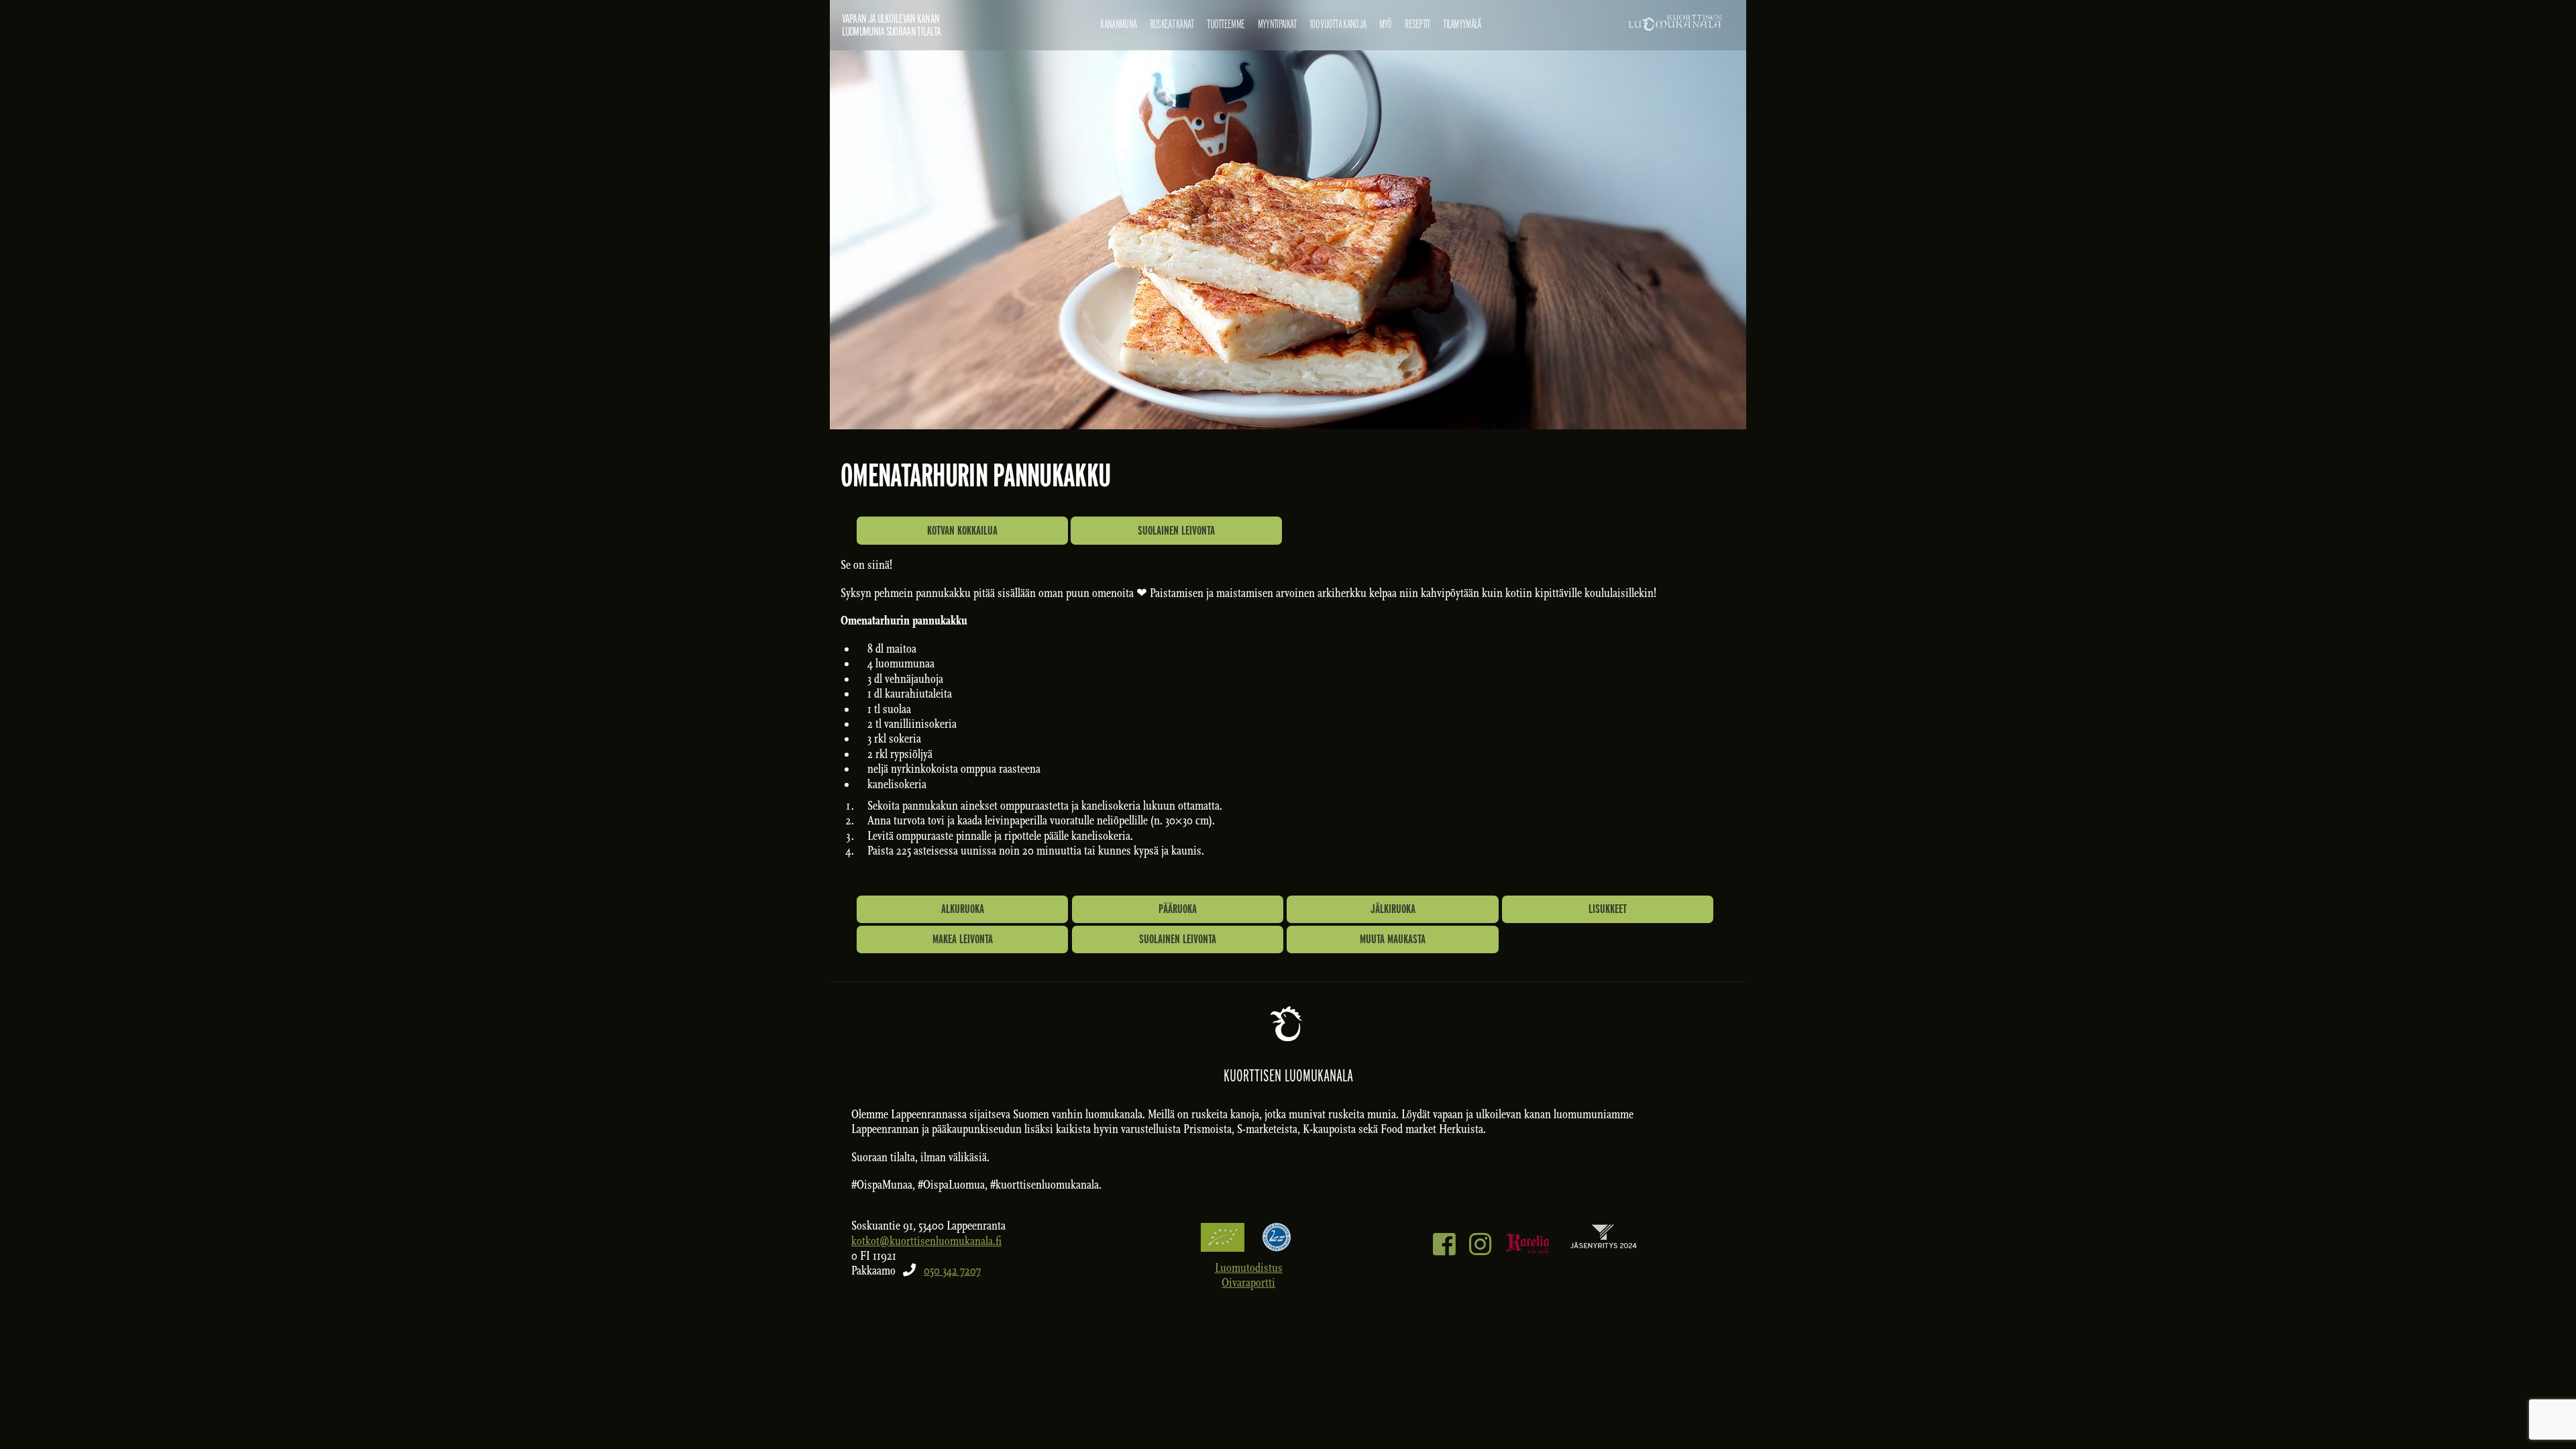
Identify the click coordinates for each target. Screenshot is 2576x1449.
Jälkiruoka (1393, 909)
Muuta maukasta (1393, 939)
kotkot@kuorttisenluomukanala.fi (926, 1241)
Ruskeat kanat (1172, 24)
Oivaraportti (1248, 1283)
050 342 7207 (952, 1271)
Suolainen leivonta (1176, 530)
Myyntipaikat (1277, 24)
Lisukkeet (1608, 909)
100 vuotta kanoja (1338, 24)
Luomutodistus (1249, 1268)
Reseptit (1417, 24)
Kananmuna (1118, 24)
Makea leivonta (963, 939)
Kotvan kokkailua (962, 530)
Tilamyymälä (1462, 24)
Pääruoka (1178, 909)
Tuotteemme (1226, 24)
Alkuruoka (963, 909)
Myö (1386, 24)
